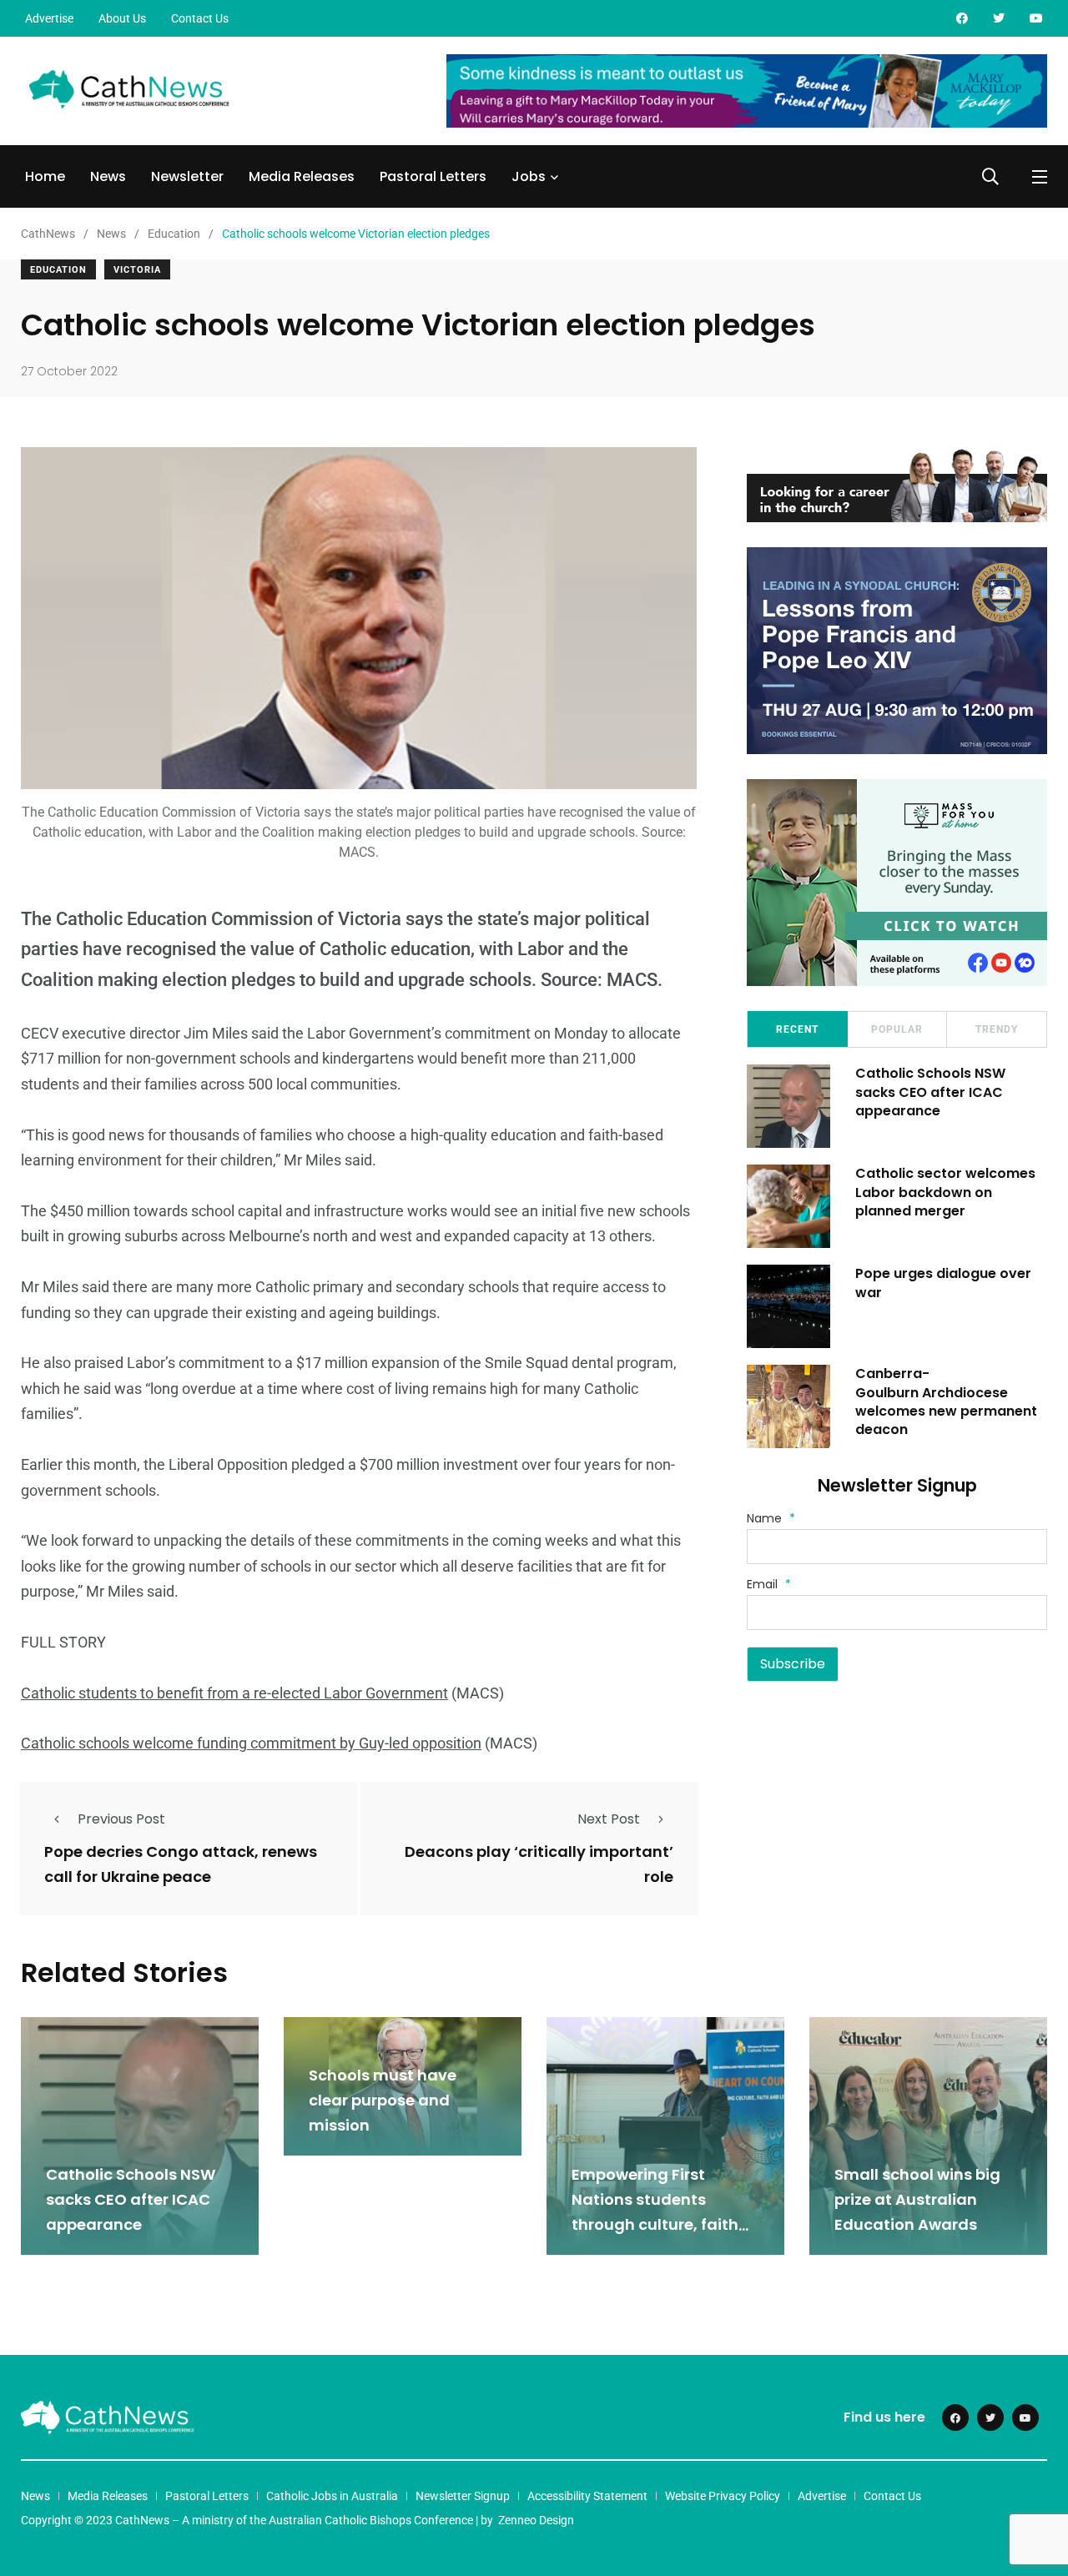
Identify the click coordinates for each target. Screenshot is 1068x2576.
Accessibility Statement (587, 2496)
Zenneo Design (536, 2520)
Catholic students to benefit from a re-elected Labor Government (234, 1693)
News (108, 176)
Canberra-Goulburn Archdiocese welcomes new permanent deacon (946, 1401)
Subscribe (793, 1664)
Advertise (49, 18)
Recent (797, 1029)
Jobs (529, 176)
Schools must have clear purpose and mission (383, 2101)
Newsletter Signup (463, 2496)
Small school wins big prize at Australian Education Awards (917, 2200)
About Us (122, 18)
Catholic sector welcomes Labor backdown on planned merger (945, 1192)
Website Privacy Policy (723, 2496)
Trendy (997, 1029)
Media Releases (302, 176)
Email (769, 1584)
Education (58, 270)
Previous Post (121, 1819)
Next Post (609, 1819)
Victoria (137, 270)
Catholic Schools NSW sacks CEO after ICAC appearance (930, 1092)
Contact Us (200, 18)
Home (45, 176)
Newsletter (187, 176)
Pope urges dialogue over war (943, 1283)
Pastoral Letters (433, 176)
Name (771, 1518)
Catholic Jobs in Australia (332, 2496)
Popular (897, 1029)
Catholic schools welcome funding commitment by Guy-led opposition (251, 1743)
